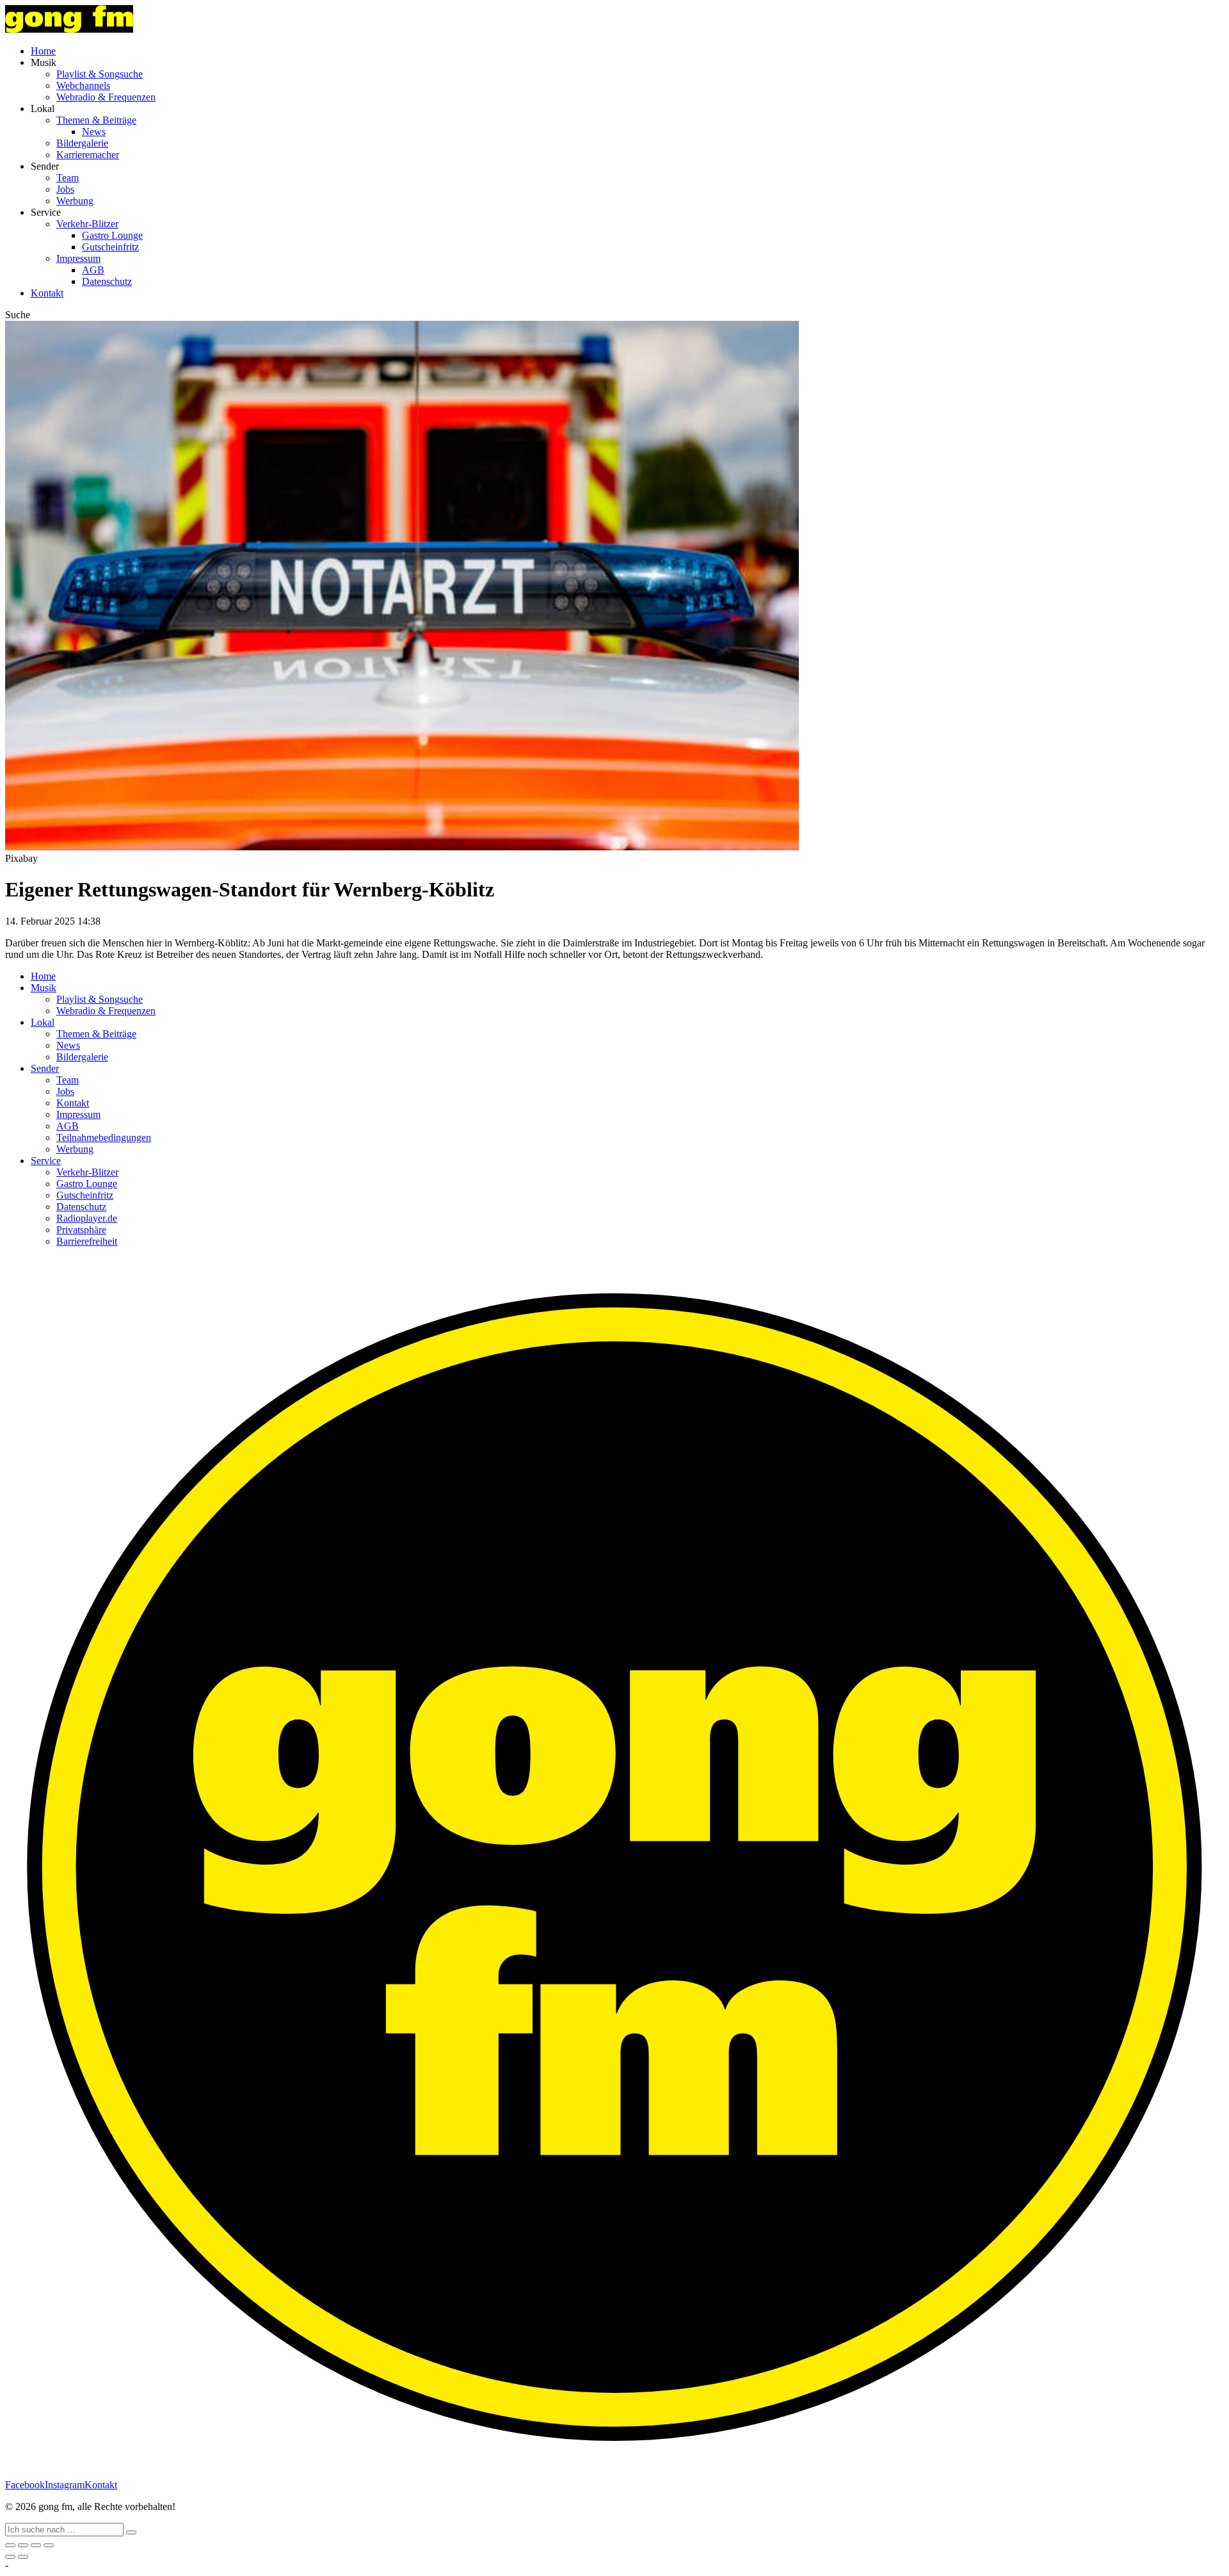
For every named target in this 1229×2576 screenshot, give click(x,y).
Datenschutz (107, 281)
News (94, 132)
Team (68, 178)
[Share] (23, 2545)
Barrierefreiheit (87, 1241)
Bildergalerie (82, 143)
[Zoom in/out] (49, 2545)
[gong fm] (69, 29)
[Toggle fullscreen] (36, 2545)
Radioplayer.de (87, 1218)
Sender (45, 1068)
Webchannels (83, 85)
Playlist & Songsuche (100, 74)
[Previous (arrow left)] (10, 2557)
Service (46, 1161)
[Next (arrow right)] (23, 2557)
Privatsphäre (81, 1230)
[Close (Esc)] (10, 2545)
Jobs (65, 189)
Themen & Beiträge (96, 120)
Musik (44, 988)
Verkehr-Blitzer (87, 224)
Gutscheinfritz (110, 247)
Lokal (43, 1022)
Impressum (78, 258)
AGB (93, 270)
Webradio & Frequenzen (106, 97)
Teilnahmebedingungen (104, 1138)
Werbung (75, 201)
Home (43, 51)
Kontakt (47, 293)
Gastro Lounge (112, 235)
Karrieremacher (88, 155)
